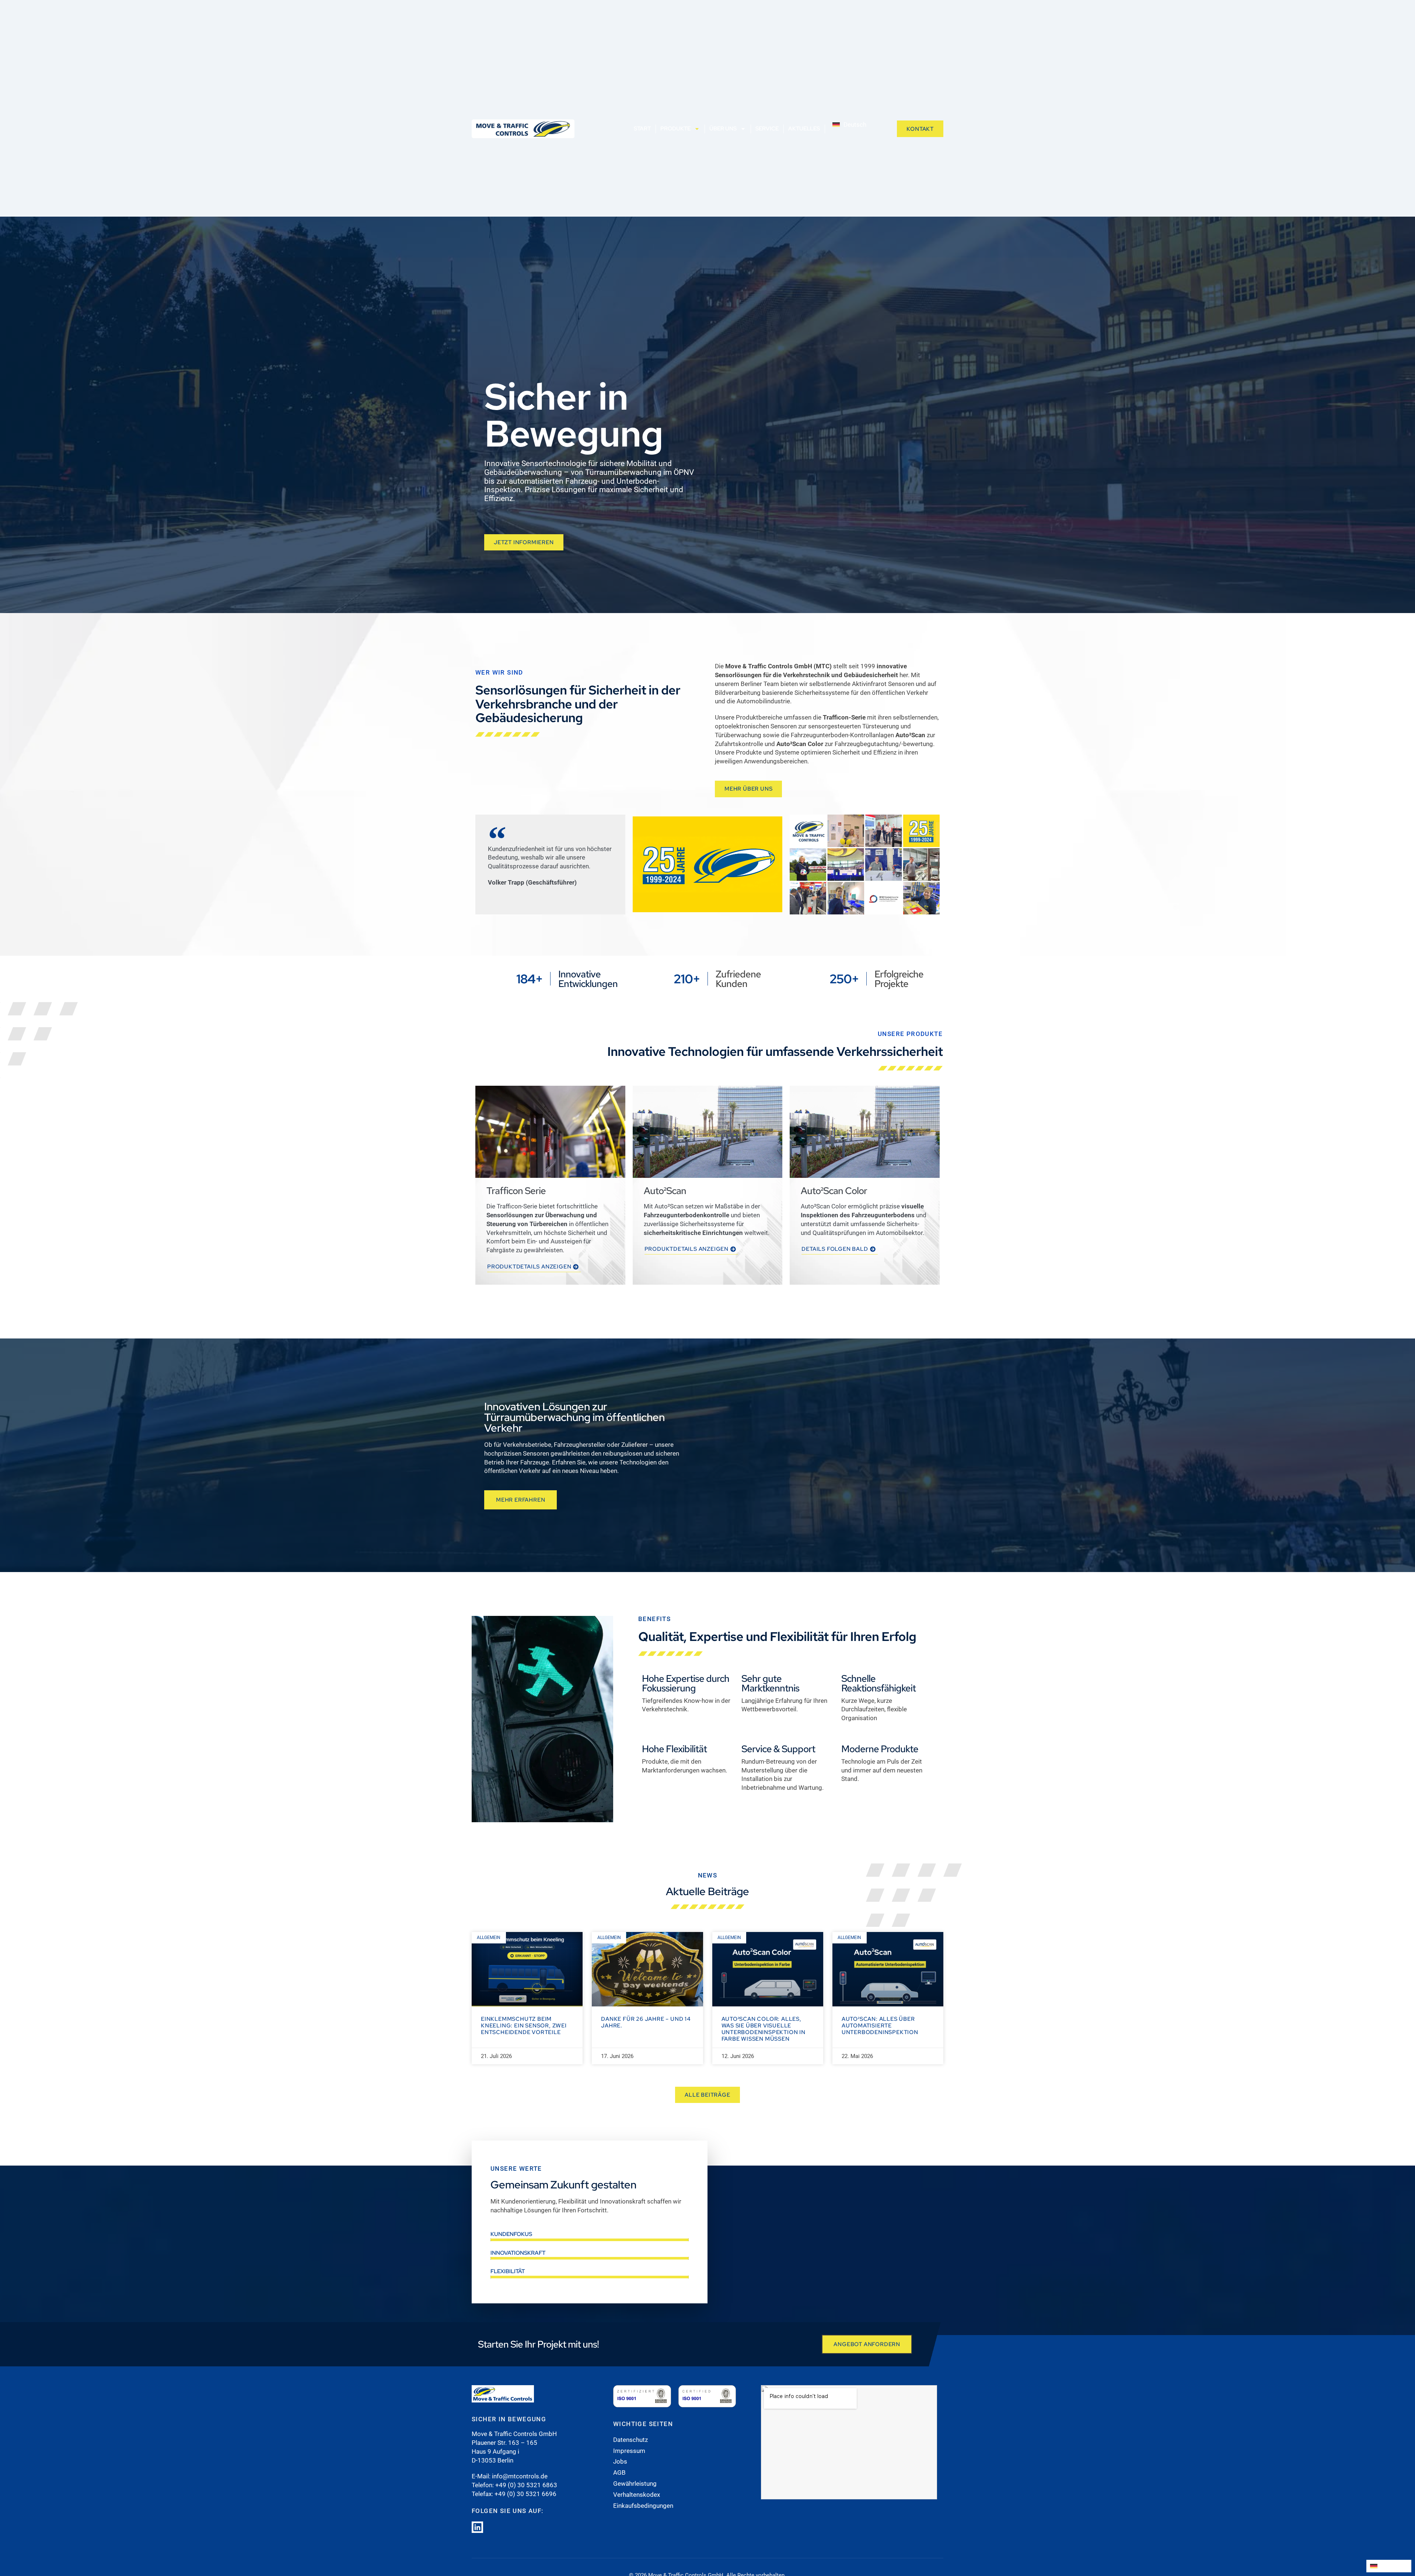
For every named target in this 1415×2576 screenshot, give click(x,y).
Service (767, 129)
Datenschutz (630, 2440)
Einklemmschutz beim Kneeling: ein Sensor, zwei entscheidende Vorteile (524, 2026)
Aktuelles (804, 129)
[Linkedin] (477, 2527)
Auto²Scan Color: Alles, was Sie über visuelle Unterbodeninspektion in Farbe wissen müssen (764, 2029)
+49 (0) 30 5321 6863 (526, 2485)
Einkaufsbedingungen (643, 2506)
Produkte (675, 129)
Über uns (723, 129)
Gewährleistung (635, 2484)
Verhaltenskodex (637, 2495)
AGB (619, 2472)
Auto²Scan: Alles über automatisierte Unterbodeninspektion (880, 2026)
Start (642, 129)
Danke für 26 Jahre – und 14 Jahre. (646, 2022)
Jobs (620, 2461)
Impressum (629, 2451)
